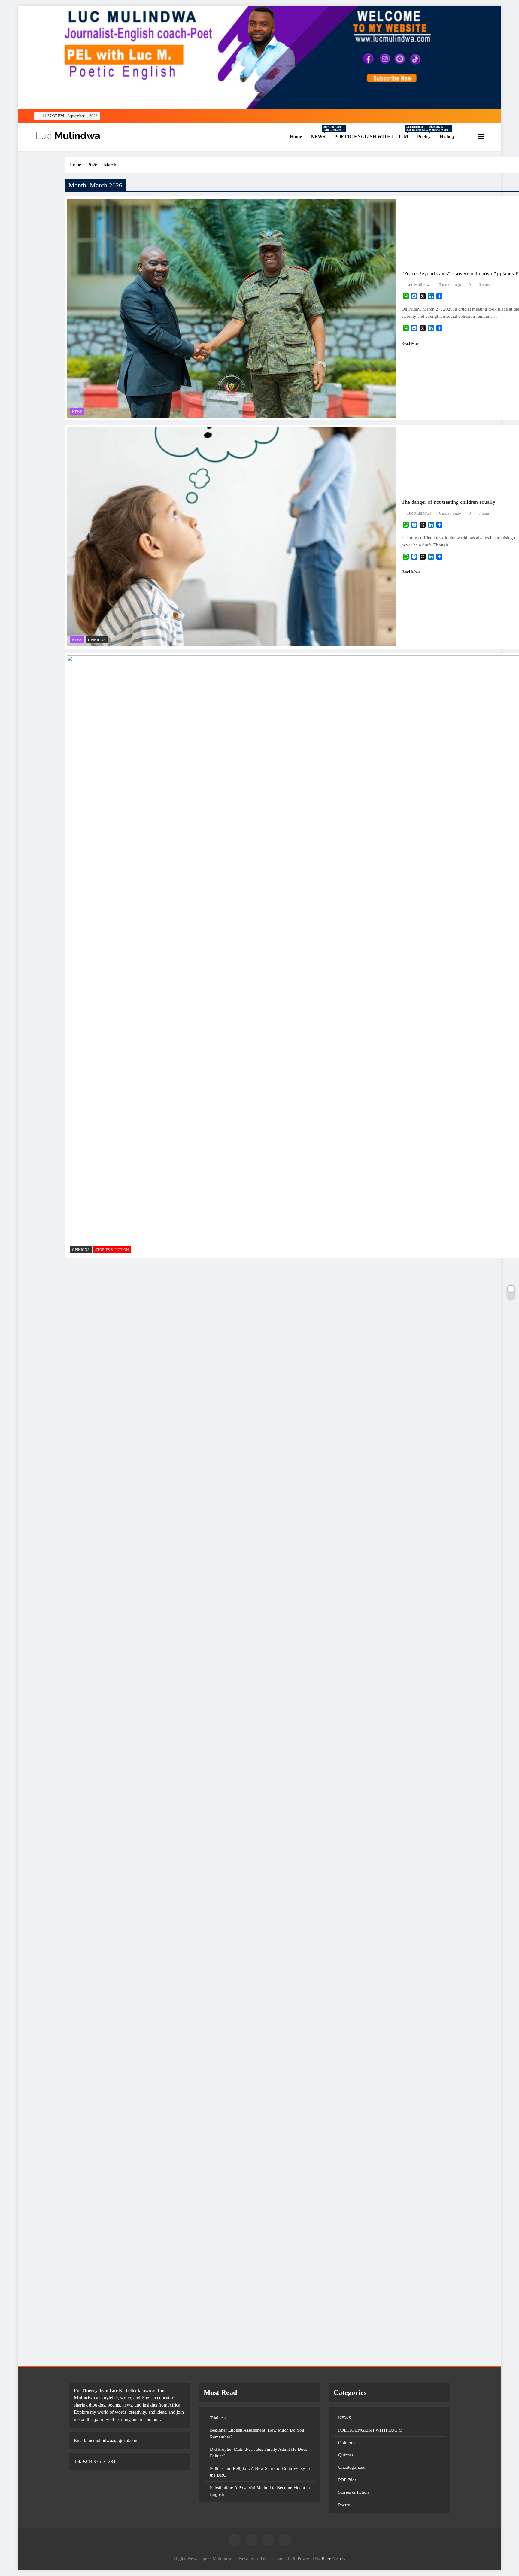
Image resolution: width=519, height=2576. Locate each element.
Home (295, 137)
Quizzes (346, 2455)
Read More (411, 343)
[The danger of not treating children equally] (232, 537)
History (447, 137)
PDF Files (347, 2480)
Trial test (218, 2418)
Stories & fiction (112, 1250)
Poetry (426, 137)
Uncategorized (352, 2467)
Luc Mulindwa (419, 285)
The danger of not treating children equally (448, 502)
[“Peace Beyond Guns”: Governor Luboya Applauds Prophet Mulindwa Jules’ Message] (232, 308)
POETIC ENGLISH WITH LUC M (373, 137)
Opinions (97, 640)
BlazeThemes (333, 2559)
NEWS (320, 137)
